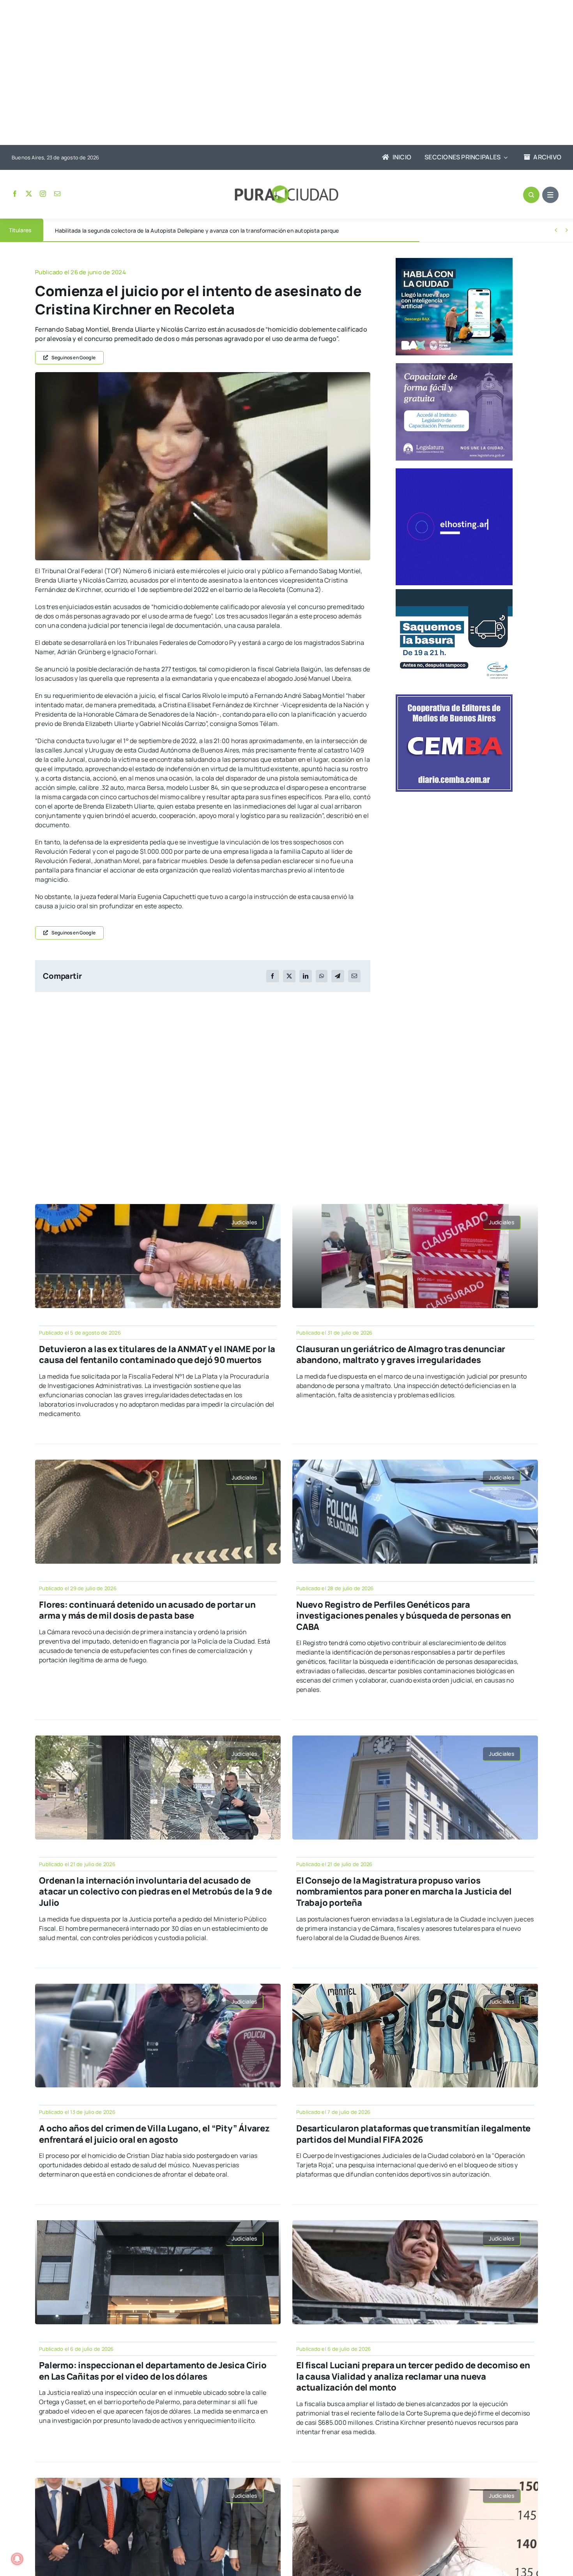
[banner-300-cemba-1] (454, 697)
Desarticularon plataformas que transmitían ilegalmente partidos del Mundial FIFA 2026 (413, 2134)
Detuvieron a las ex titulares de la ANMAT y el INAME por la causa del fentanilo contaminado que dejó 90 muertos (157, 1355)
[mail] (57, 194)
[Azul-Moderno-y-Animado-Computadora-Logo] (454, 471)
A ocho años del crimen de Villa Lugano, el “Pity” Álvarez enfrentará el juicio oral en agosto (154, 2134)
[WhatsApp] (322, 976)
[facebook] (15, 194)
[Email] (354, 976)
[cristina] (203, 375)
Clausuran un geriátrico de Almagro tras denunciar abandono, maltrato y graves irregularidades (401, 1355)
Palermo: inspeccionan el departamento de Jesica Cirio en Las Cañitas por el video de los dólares (153, 2371)
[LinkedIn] (306, 976)
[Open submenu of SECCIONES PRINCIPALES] (504, 157)
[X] (289, 976)
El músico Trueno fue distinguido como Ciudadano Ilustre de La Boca (142, 230)
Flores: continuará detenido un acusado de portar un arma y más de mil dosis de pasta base (147, 1610)
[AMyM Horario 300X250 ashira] (454, 592)
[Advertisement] (279, 73)
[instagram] (43, 194)
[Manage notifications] (17, 2559)
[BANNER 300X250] (454, 261)
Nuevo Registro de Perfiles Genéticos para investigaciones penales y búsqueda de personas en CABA (404, 1616)
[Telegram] (338, 976)
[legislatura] (454, 366)
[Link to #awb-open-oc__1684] (550, 195)
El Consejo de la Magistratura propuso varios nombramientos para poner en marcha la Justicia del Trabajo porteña (404, 1892)
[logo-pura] (286, 189)
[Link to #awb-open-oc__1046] (531, 195)
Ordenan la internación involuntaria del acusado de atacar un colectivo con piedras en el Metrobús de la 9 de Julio (155, 1892)
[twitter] (29, 194)
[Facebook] (272, 976)
